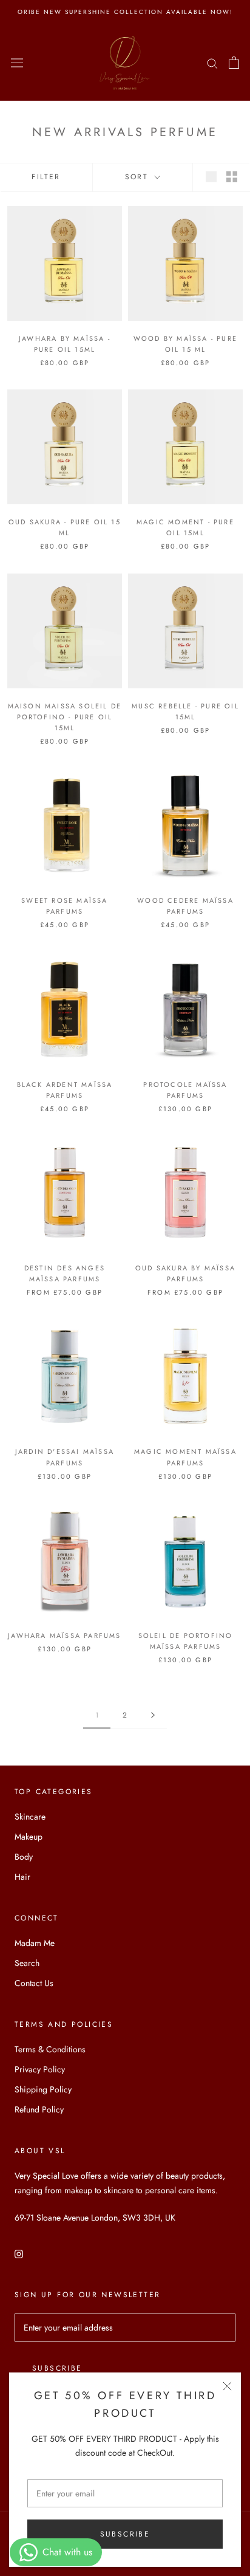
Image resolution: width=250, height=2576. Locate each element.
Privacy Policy (40, 2069)
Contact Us (34, 1983)
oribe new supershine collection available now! (125, 12)
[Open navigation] (17, 63)
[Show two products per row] (232, 177)
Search (27, 1963)
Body (24, 1857)
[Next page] (153, 1715)
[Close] (227, 2386)
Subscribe (125, 2534)
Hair (22, 1877)
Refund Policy (39, 2109)
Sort (139, 177)
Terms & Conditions (50, 2049)
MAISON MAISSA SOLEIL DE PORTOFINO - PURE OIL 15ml (65, 717)
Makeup (29, 1837)
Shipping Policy (43, 2089)
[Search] (212, 63)
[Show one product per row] (211, 177)
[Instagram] (19, 2253)
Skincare (30, 1817)
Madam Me (35, 1943)
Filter (46, 177)
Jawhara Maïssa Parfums (64, 1636)
